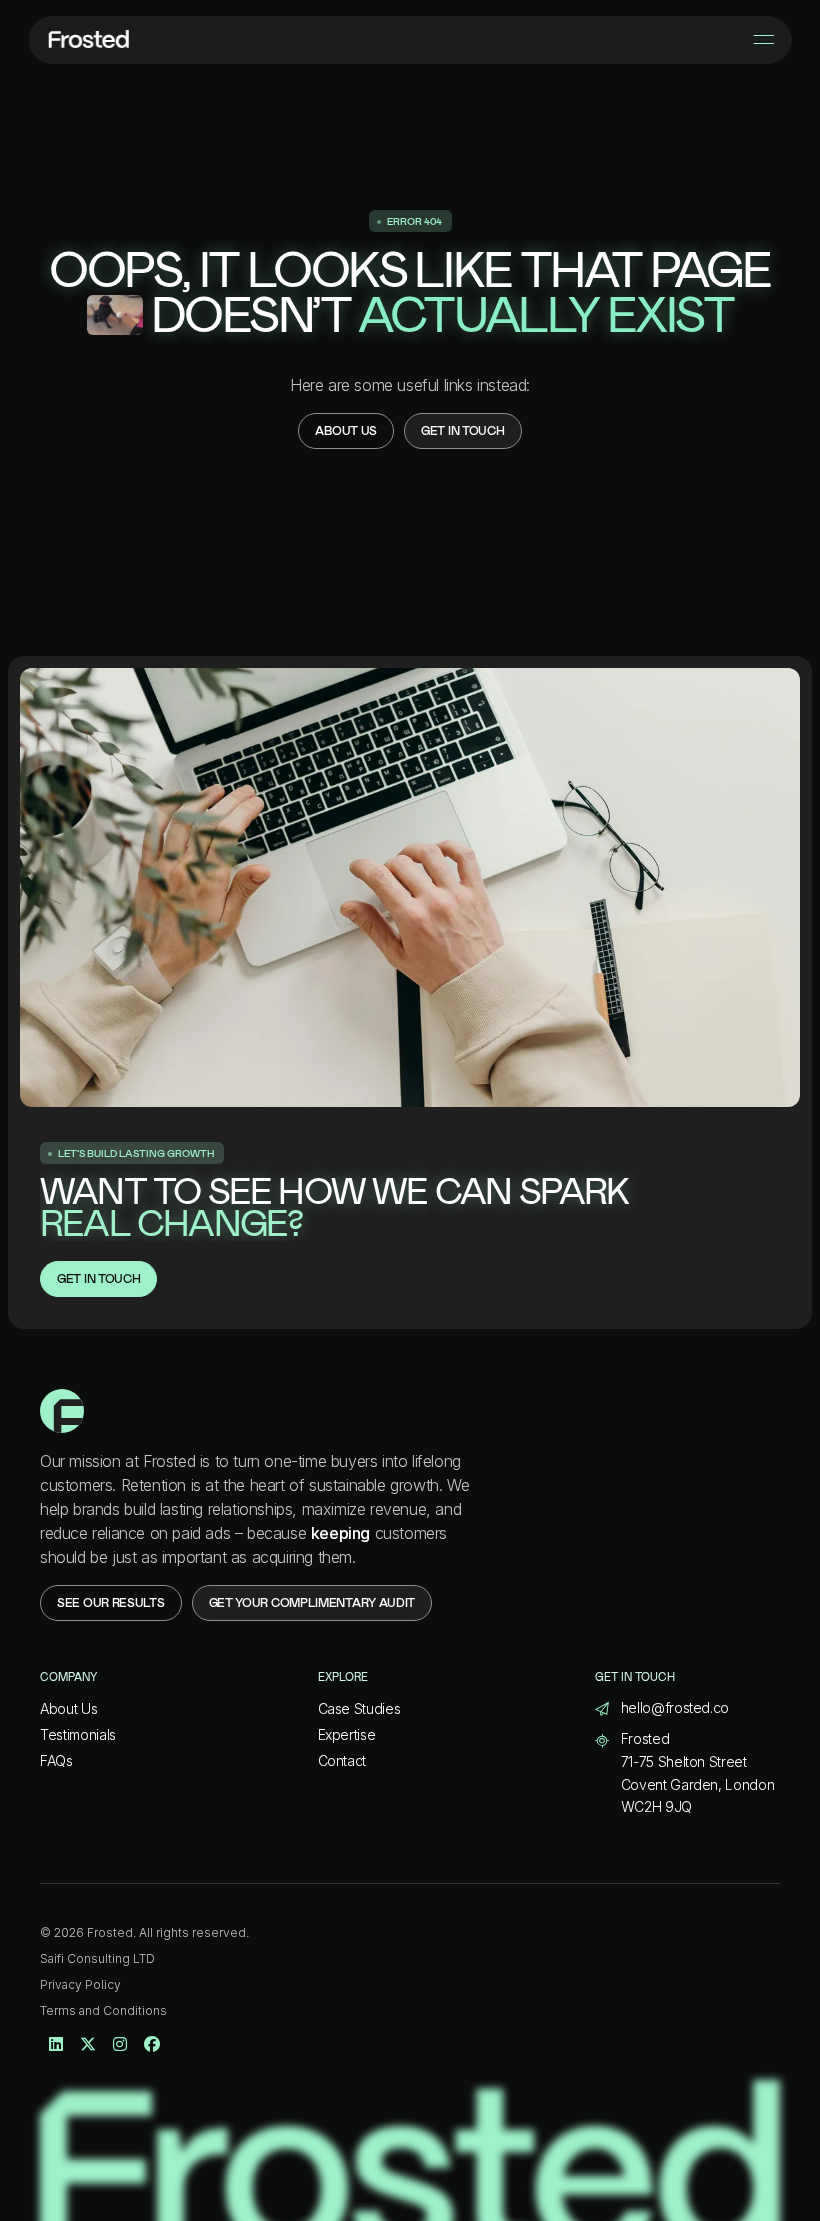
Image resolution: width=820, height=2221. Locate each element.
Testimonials (78, 1734)
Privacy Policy (80, 1984)
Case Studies (359, 1708)
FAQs (56, 1760)
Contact (342, 1760)
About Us (68, 1708)
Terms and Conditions (103, 2010)
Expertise (347, 1734)
